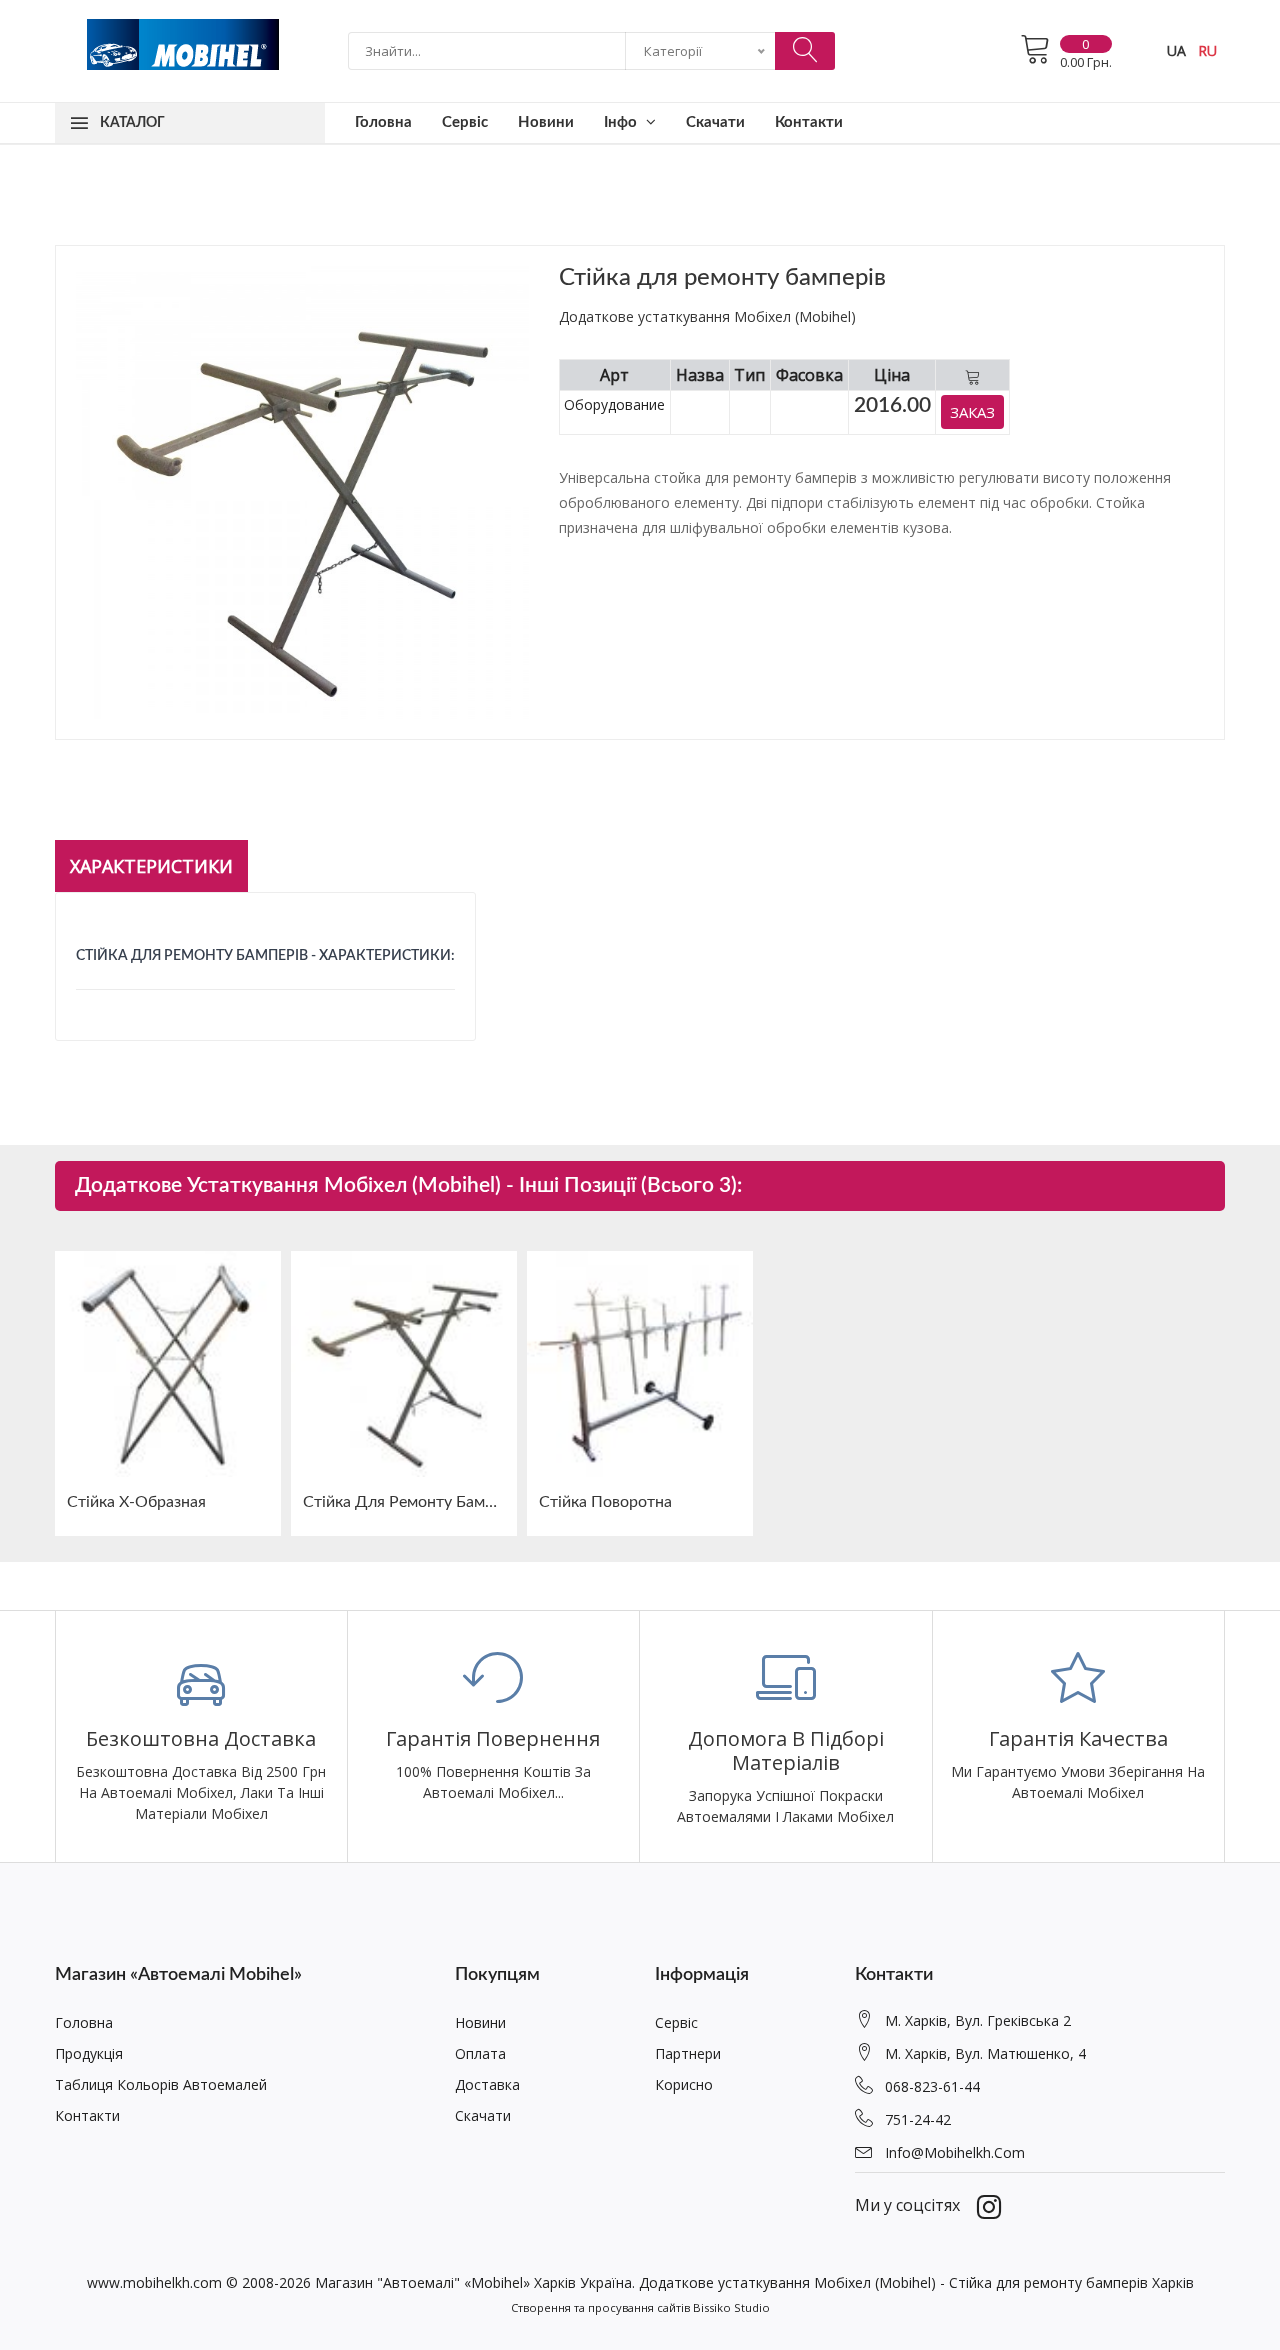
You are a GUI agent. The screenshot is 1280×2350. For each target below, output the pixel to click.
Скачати (715, 122)
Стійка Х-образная (136, 1502)
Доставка (487, 2084)
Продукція (89, 2053)
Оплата (480, 2053)
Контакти (809, 122)
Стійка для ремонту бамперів (404, 1502)
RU (1207, 50)
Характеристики (151, 866)
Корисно (684, 2084)
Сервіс (465, 122)
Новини (546, 122)
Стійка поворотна (605, 1502)
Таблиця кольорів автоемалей (161, 2084)
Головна (383, 122)
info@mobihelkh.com (955, 2152)
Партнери (688, 2053)
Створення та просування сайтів (600, 2307)
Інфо (622, 122)
